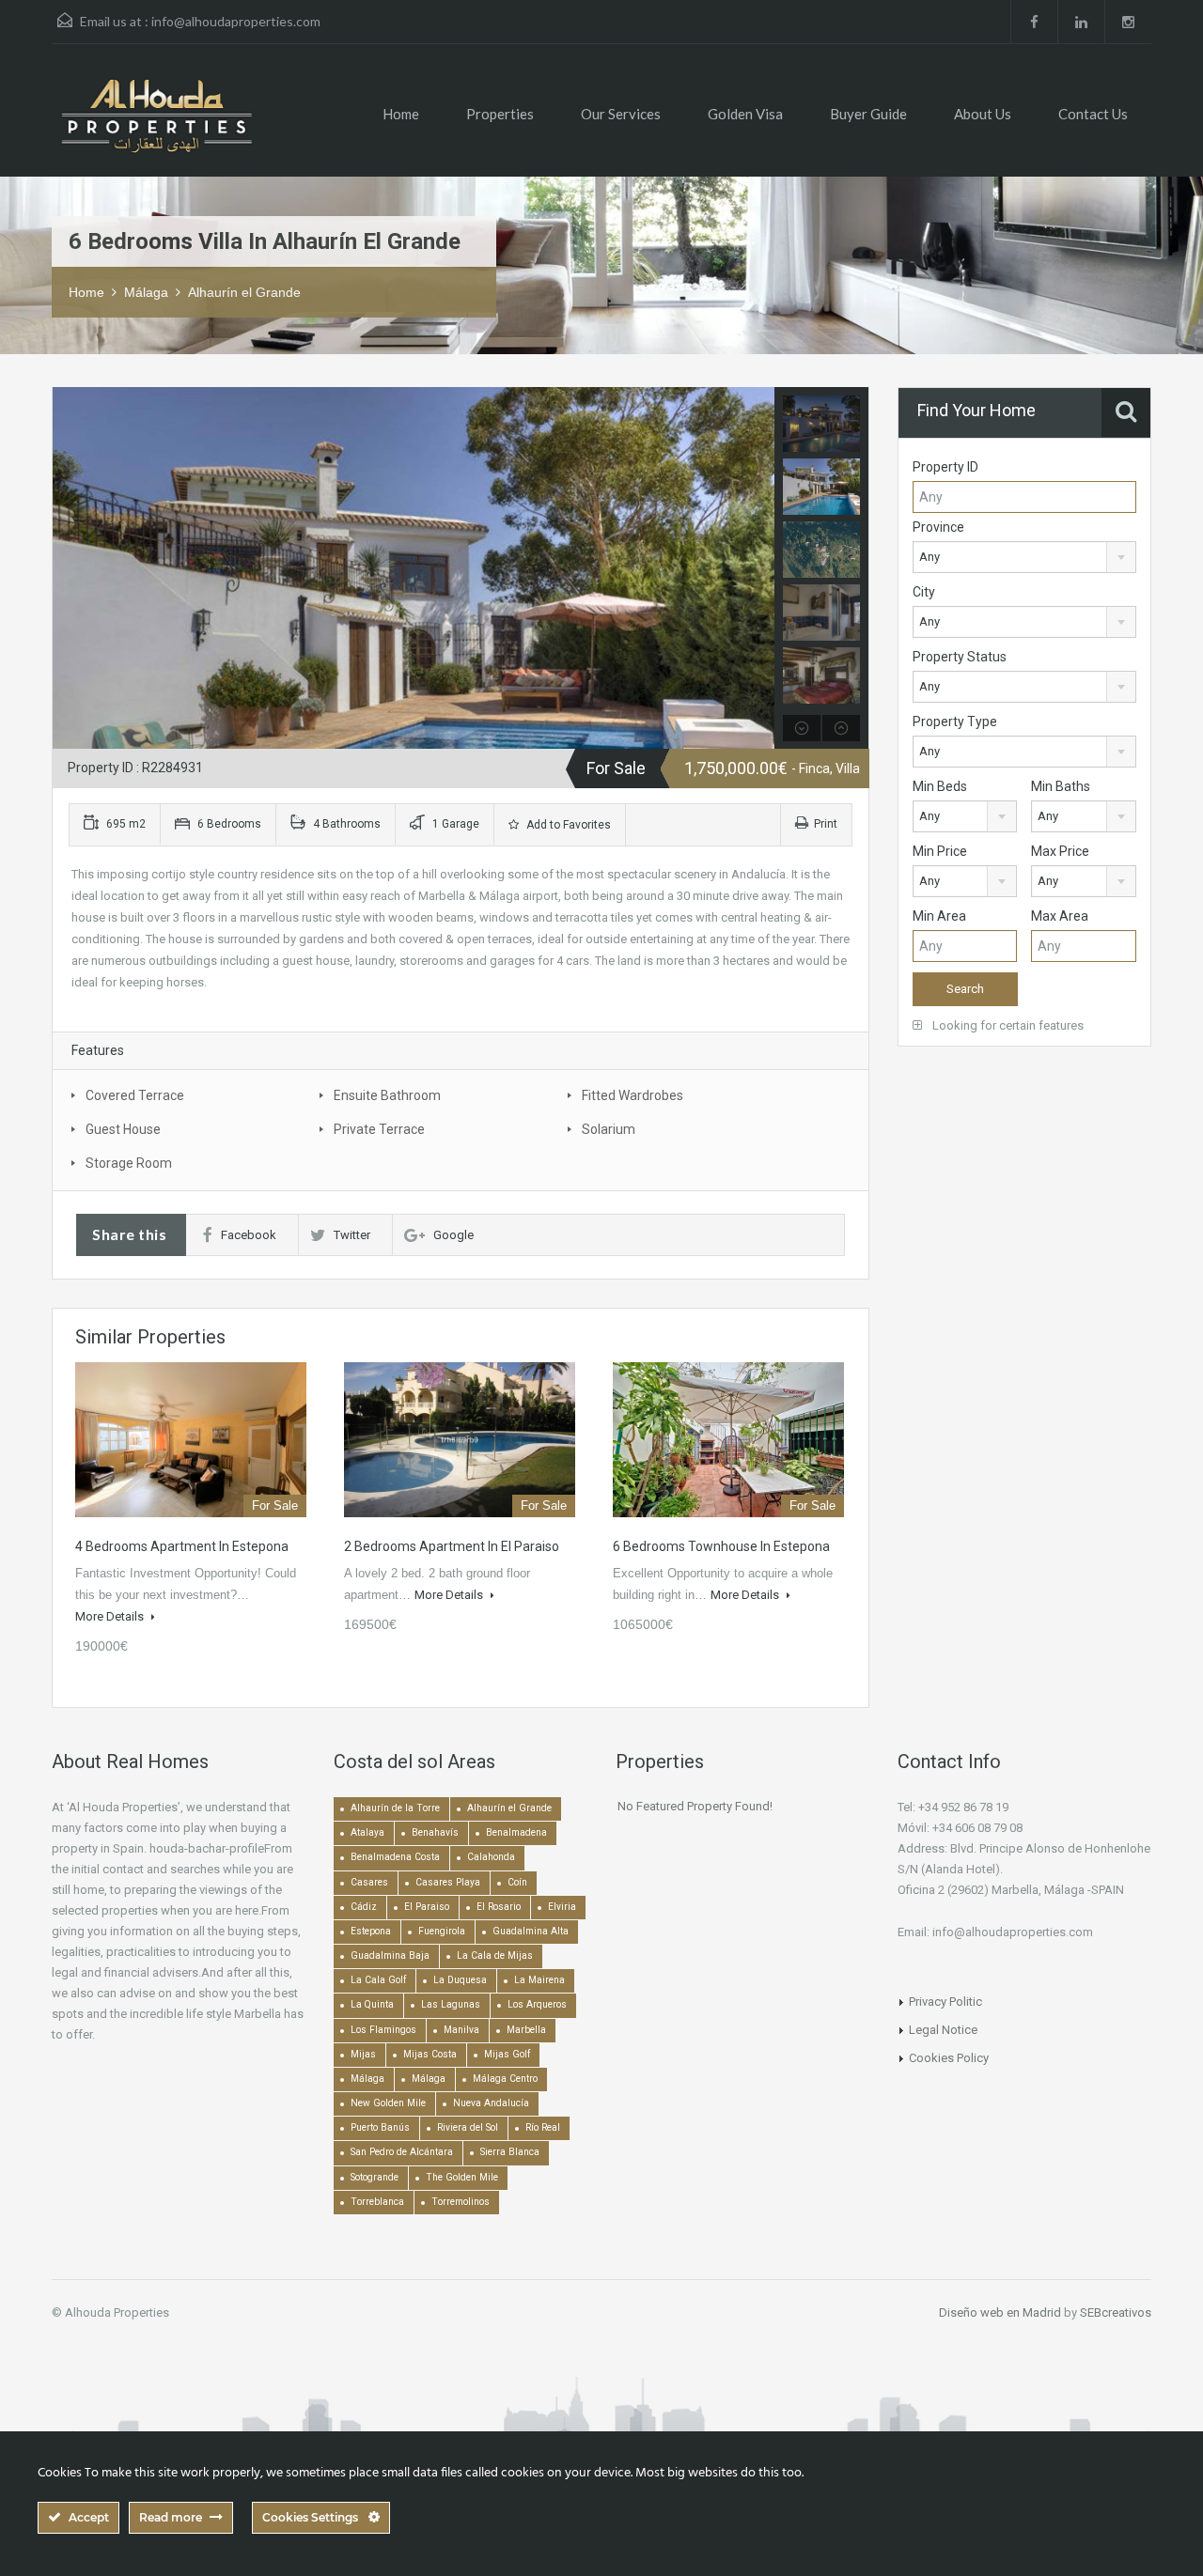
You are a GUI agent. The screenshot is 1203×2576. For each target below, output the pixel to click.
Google (453, 1235)
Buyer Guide (868, 114)
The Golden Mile (462, 2177)
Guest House (123, 1129)
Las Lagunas (451, 2004)
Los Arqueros (537, 2004)
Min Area (939, 916)
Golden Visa (745, 114)
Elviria (562, 1907)
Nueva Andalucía (491, 2103)
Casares (369, 1882)
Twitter (352, 1235)
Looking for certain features (1007, 1025)
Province (938, 527)
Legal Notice (943, 2030)
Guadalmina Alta (531, 1931)
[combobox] (1024, 557)
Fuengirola (442, 1931)
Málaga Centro (505, 2079)
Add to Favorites (567, 825)
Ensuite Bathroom (387, 1095)
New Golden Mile (388, 2103)
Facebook (249, 1235)
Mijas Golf (507, 2054)
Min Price (940, 851)
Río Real (543, 2127)
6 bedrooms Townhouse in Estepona (721, 1546)
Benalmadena (516, 1832)
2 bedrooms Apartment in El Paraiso (452, 1546)
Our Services (621, 114)
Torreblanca (377, 2202)
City (924, 592)
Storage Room (129, 1163)
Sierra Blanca (510, 2152)
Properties (500, 114)
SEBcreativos (1116, 2312)
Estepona (371, 1931)
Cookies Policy (949, 2058)
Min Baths (1061, 786)
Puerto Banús (380, 2127)
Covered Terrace (135, 1095)
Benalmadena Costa (395, 1857)
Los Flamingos (383, 2030)
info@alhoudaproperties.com (236, 21)
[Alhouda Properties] (156, 124)
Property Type (955, 722)
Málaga (146, 292)
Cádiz (364, 1907)
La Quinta (372, 2004)
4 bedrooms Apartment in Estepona (182, 1546)
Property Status (960, 657)
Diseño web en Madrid (1000, 2312)
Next (758, 568)
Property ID (945, 467)
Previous (69, 568)
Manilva (461, 2030)
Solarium (609, 1129)
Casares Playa (448, 1882)
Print (826, 824)
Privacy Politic (945, 2002)
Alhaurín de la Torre (395, 1808)
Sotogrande (375, 2177)
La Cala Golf (378, 1980)
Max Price (1060, 851)
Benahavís (435, 1832)
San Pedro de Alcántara (402, 2152)
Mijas (363, 2054)
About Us (983, 114)
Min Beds (940, 786)
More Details (111, 1616)
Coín (517, 1882)
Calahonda (491, 1857)
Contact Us (1093, 114)
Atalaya (367, 1832)
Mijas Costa (430, 2054)
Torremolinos (461, 2202)
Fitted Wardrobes (633, 1095)
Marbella (526, 2030)
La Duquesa (460, 1980)
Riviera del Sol (468, 2127)
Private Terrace (379, 1129)
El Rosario (499, 1907)
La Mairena (539, 1980)
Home (401, 114)
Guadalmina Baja (390, 1955)
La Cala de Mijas (495, 1955)
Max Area (1060, 916)
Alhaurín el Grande (244, 292)
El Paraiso (427, 1907)
